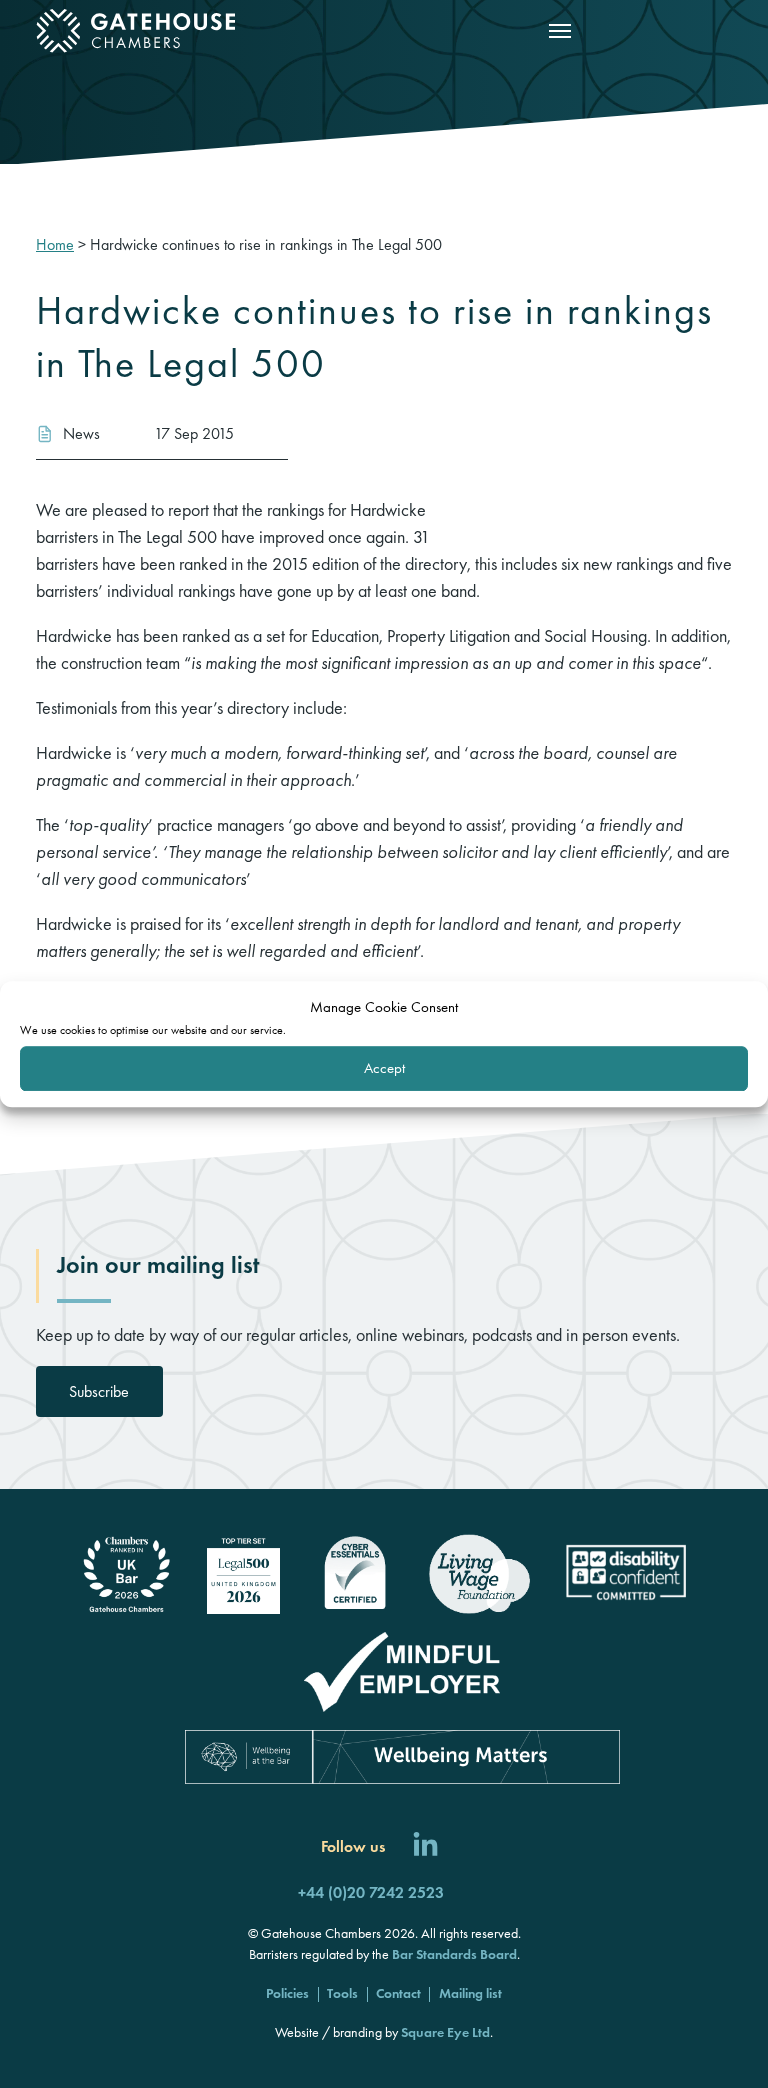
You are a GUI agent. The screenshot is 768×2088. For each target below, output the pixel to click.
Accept (384, 1068)
